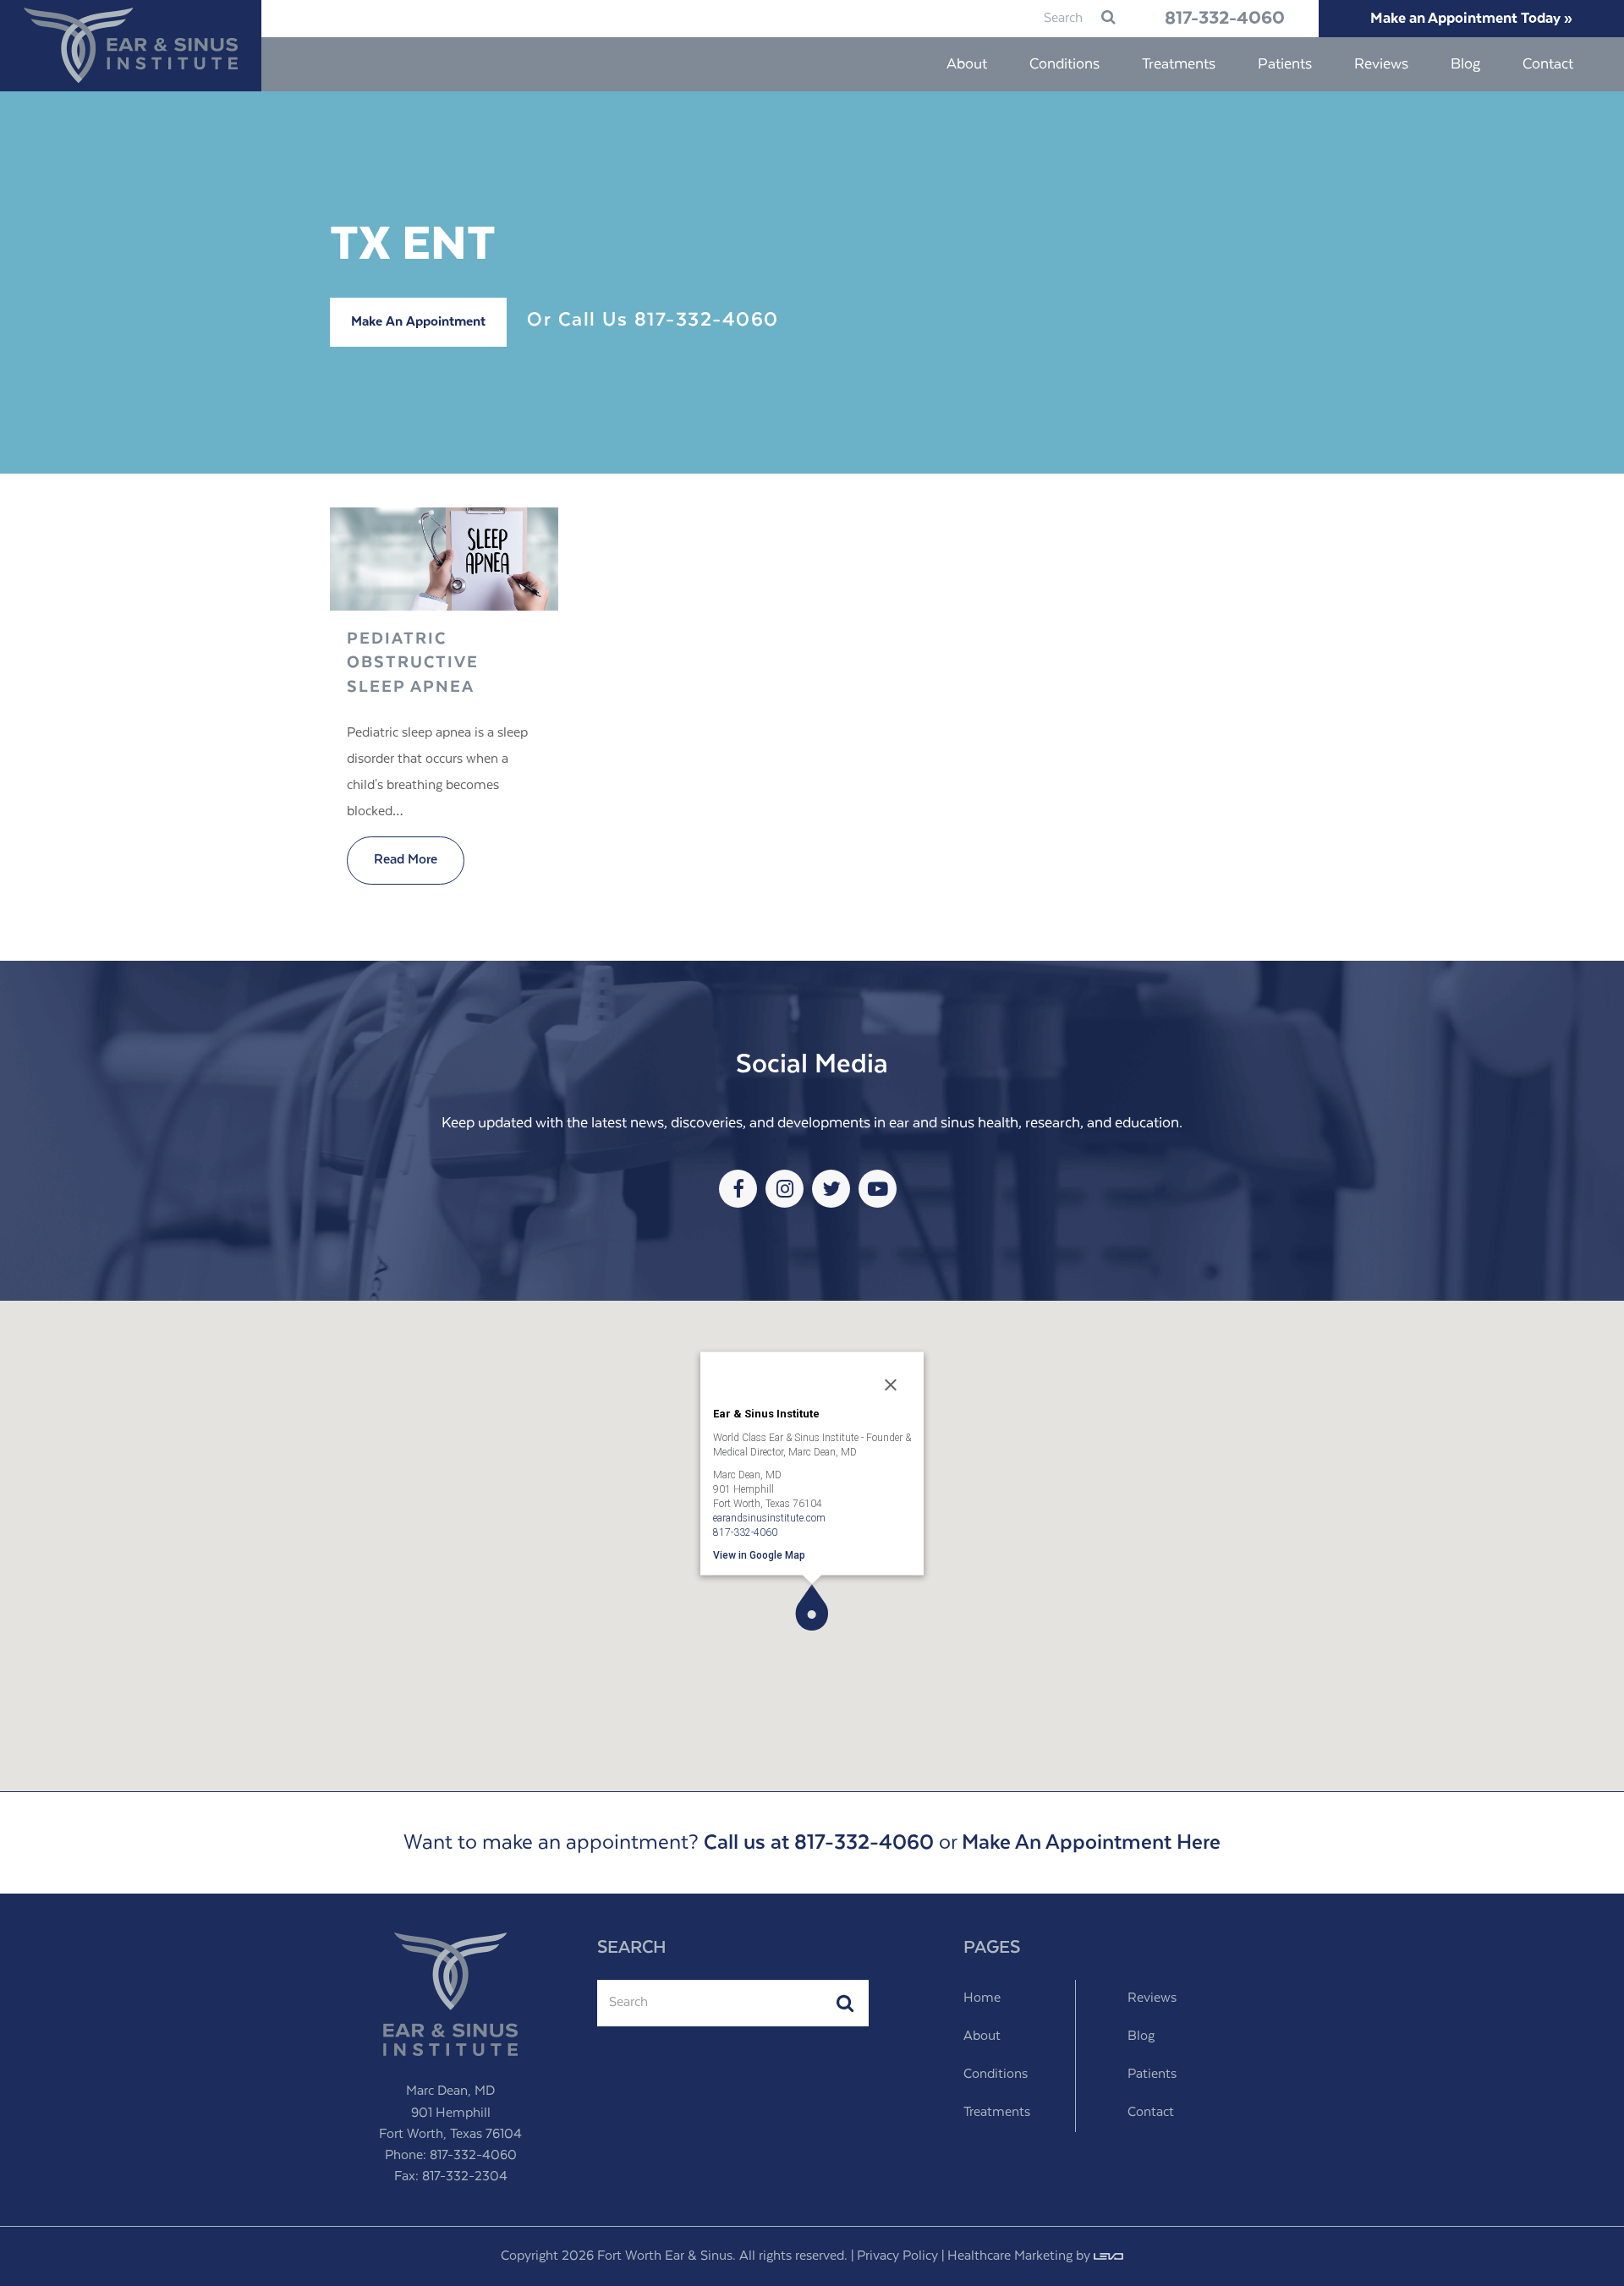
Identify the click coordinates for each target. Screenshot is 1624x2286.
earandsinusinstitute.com (769, 1517)
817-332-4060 (1225, 19)
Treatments (997, 2113)
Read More (406, 860)
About (982, 2037)
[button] (812, 1607)
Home (982, 1998)
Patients (1152, 2075)
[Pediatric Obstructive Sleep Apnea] (444, 598)
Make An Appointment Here (1091, 1843)
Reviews (1152, 1998)
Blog (1141, 2037)
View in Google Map (759, 1554)
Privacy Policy (897, 2256)
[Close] (891, 1385)
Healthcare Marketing (1010, 2256)
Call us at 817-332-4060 (819, 1843)
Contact (1151, 2113)
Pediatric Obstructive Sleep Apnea (413, 663)
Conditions (996, 2075)
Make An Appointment (418, 322)
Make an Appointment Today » (1471, 19)
